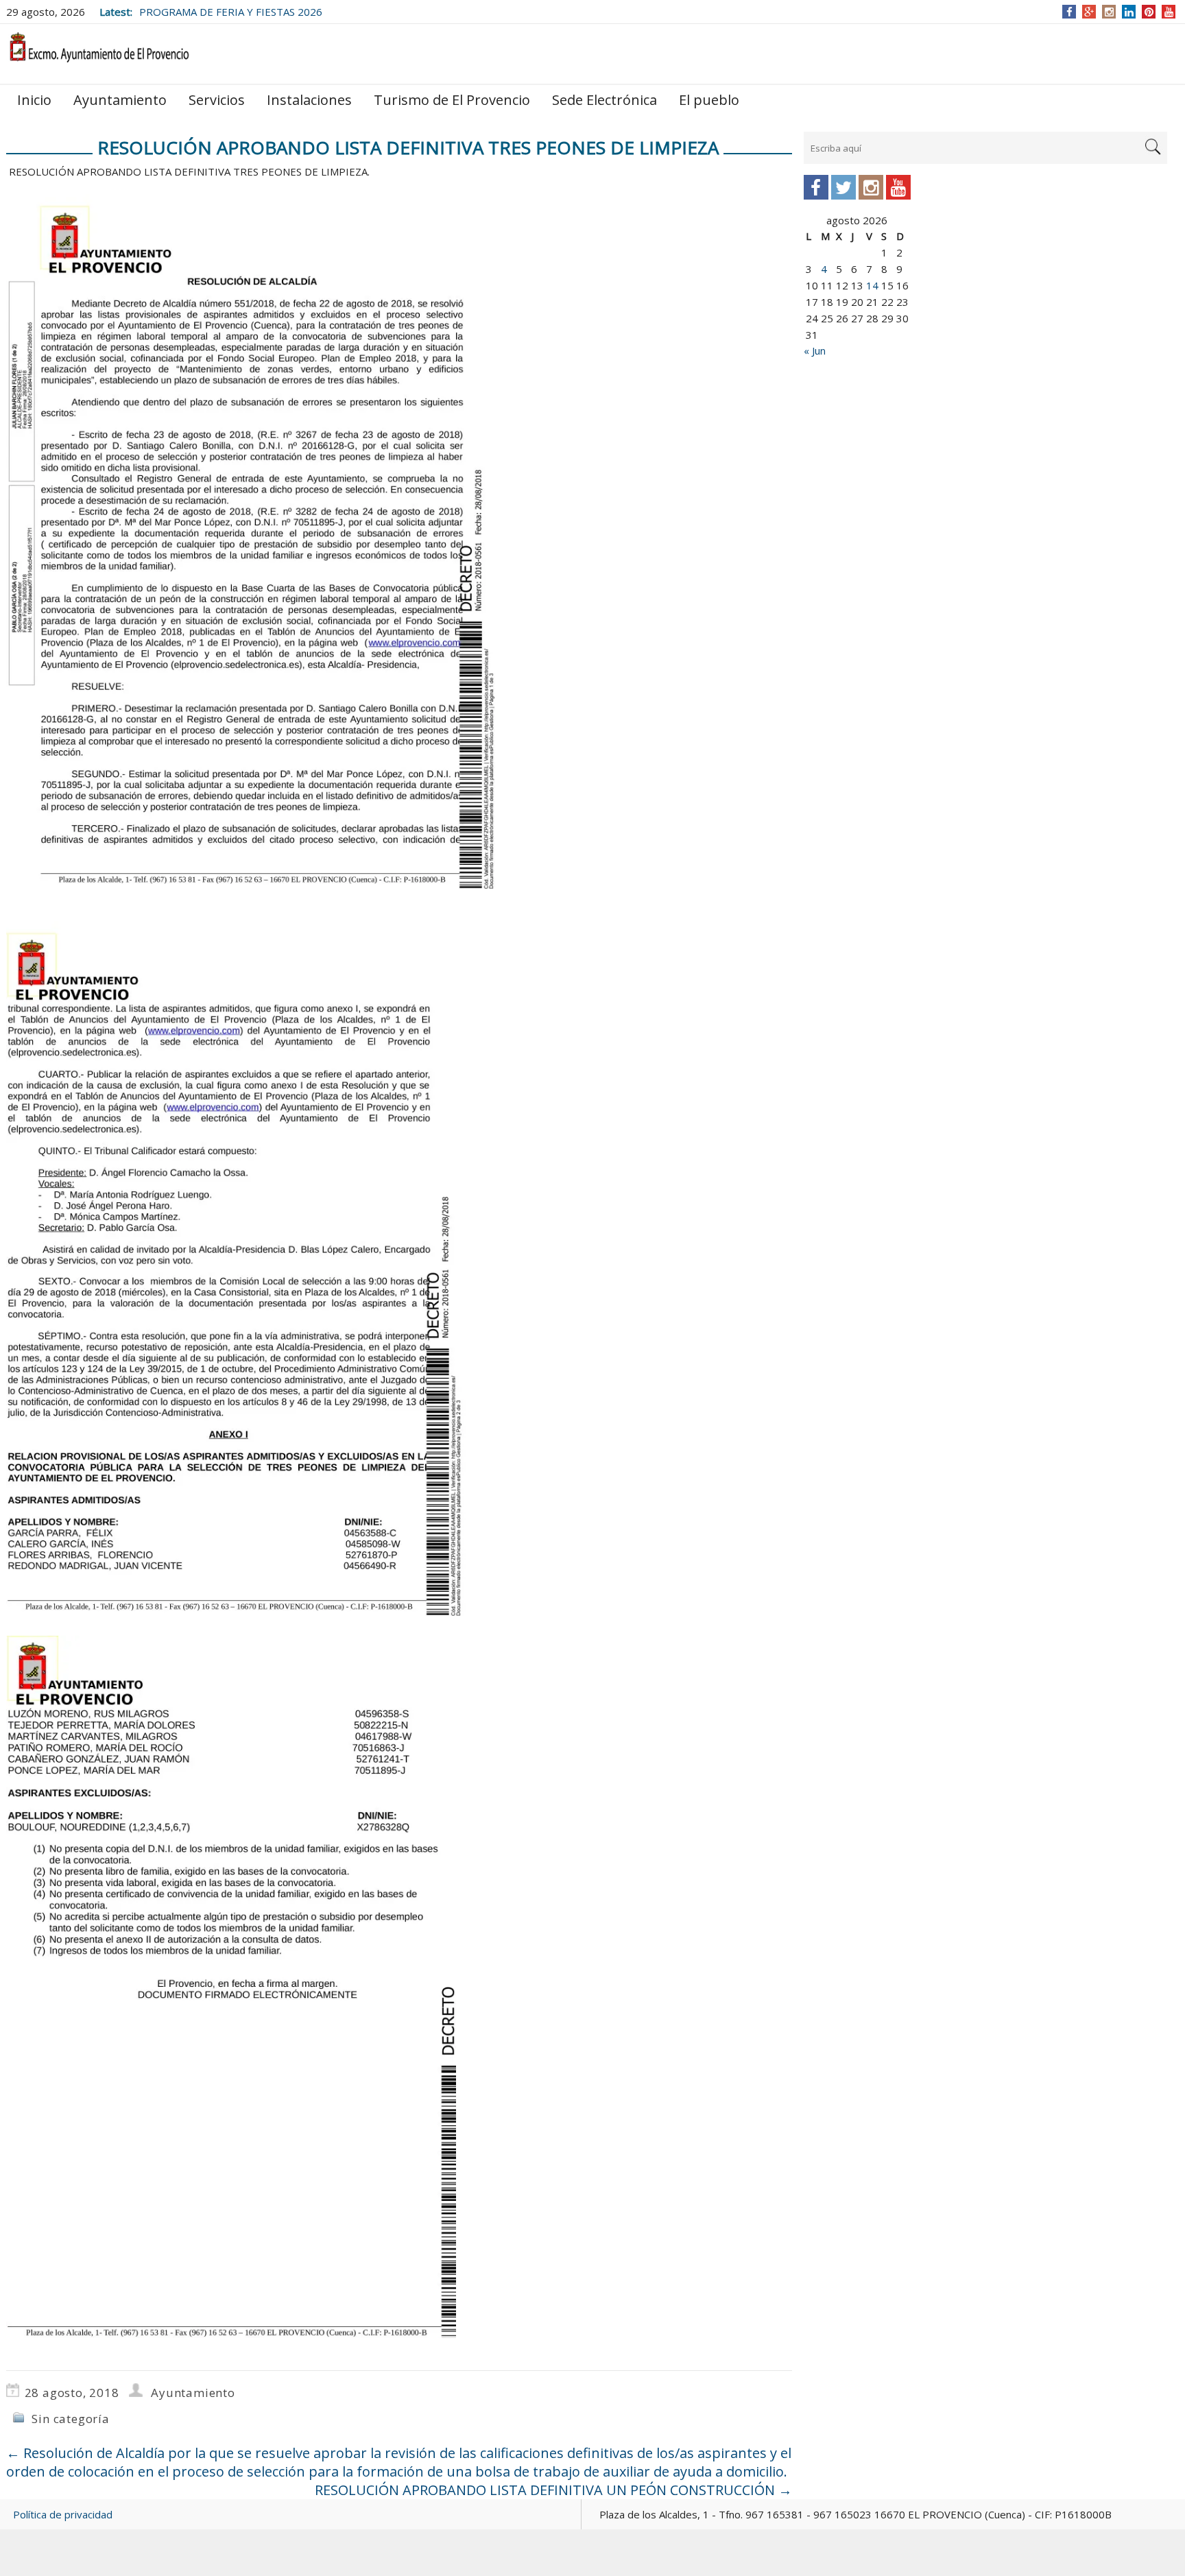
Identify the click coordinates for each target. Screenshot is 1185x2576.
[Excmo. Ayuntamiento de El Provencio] (99, 53)
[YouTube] (1169, 12)
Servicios (217, 100)
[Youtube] (898, 187)
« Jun (815, 350)
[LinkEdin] (1129, 12)
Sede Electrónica (605, 100)
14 (872, 285)
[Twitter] (843, 187)
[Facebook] (1069, 12)
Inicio (34, 100)
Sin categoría (70, 2419)
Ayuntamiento (120, 100)
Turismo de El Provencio (452, 100)
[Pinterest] (1149, 12)
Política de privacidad (63, 2514)
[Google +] (1089, 12)
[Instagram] (1109, 12)
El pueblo (709, 100)
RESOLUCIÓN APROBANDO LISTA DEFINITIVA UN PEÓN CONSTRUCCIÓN (553, 2490)
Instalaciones (309, 100)
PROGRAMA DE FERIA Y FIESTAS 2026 (231, 12)
